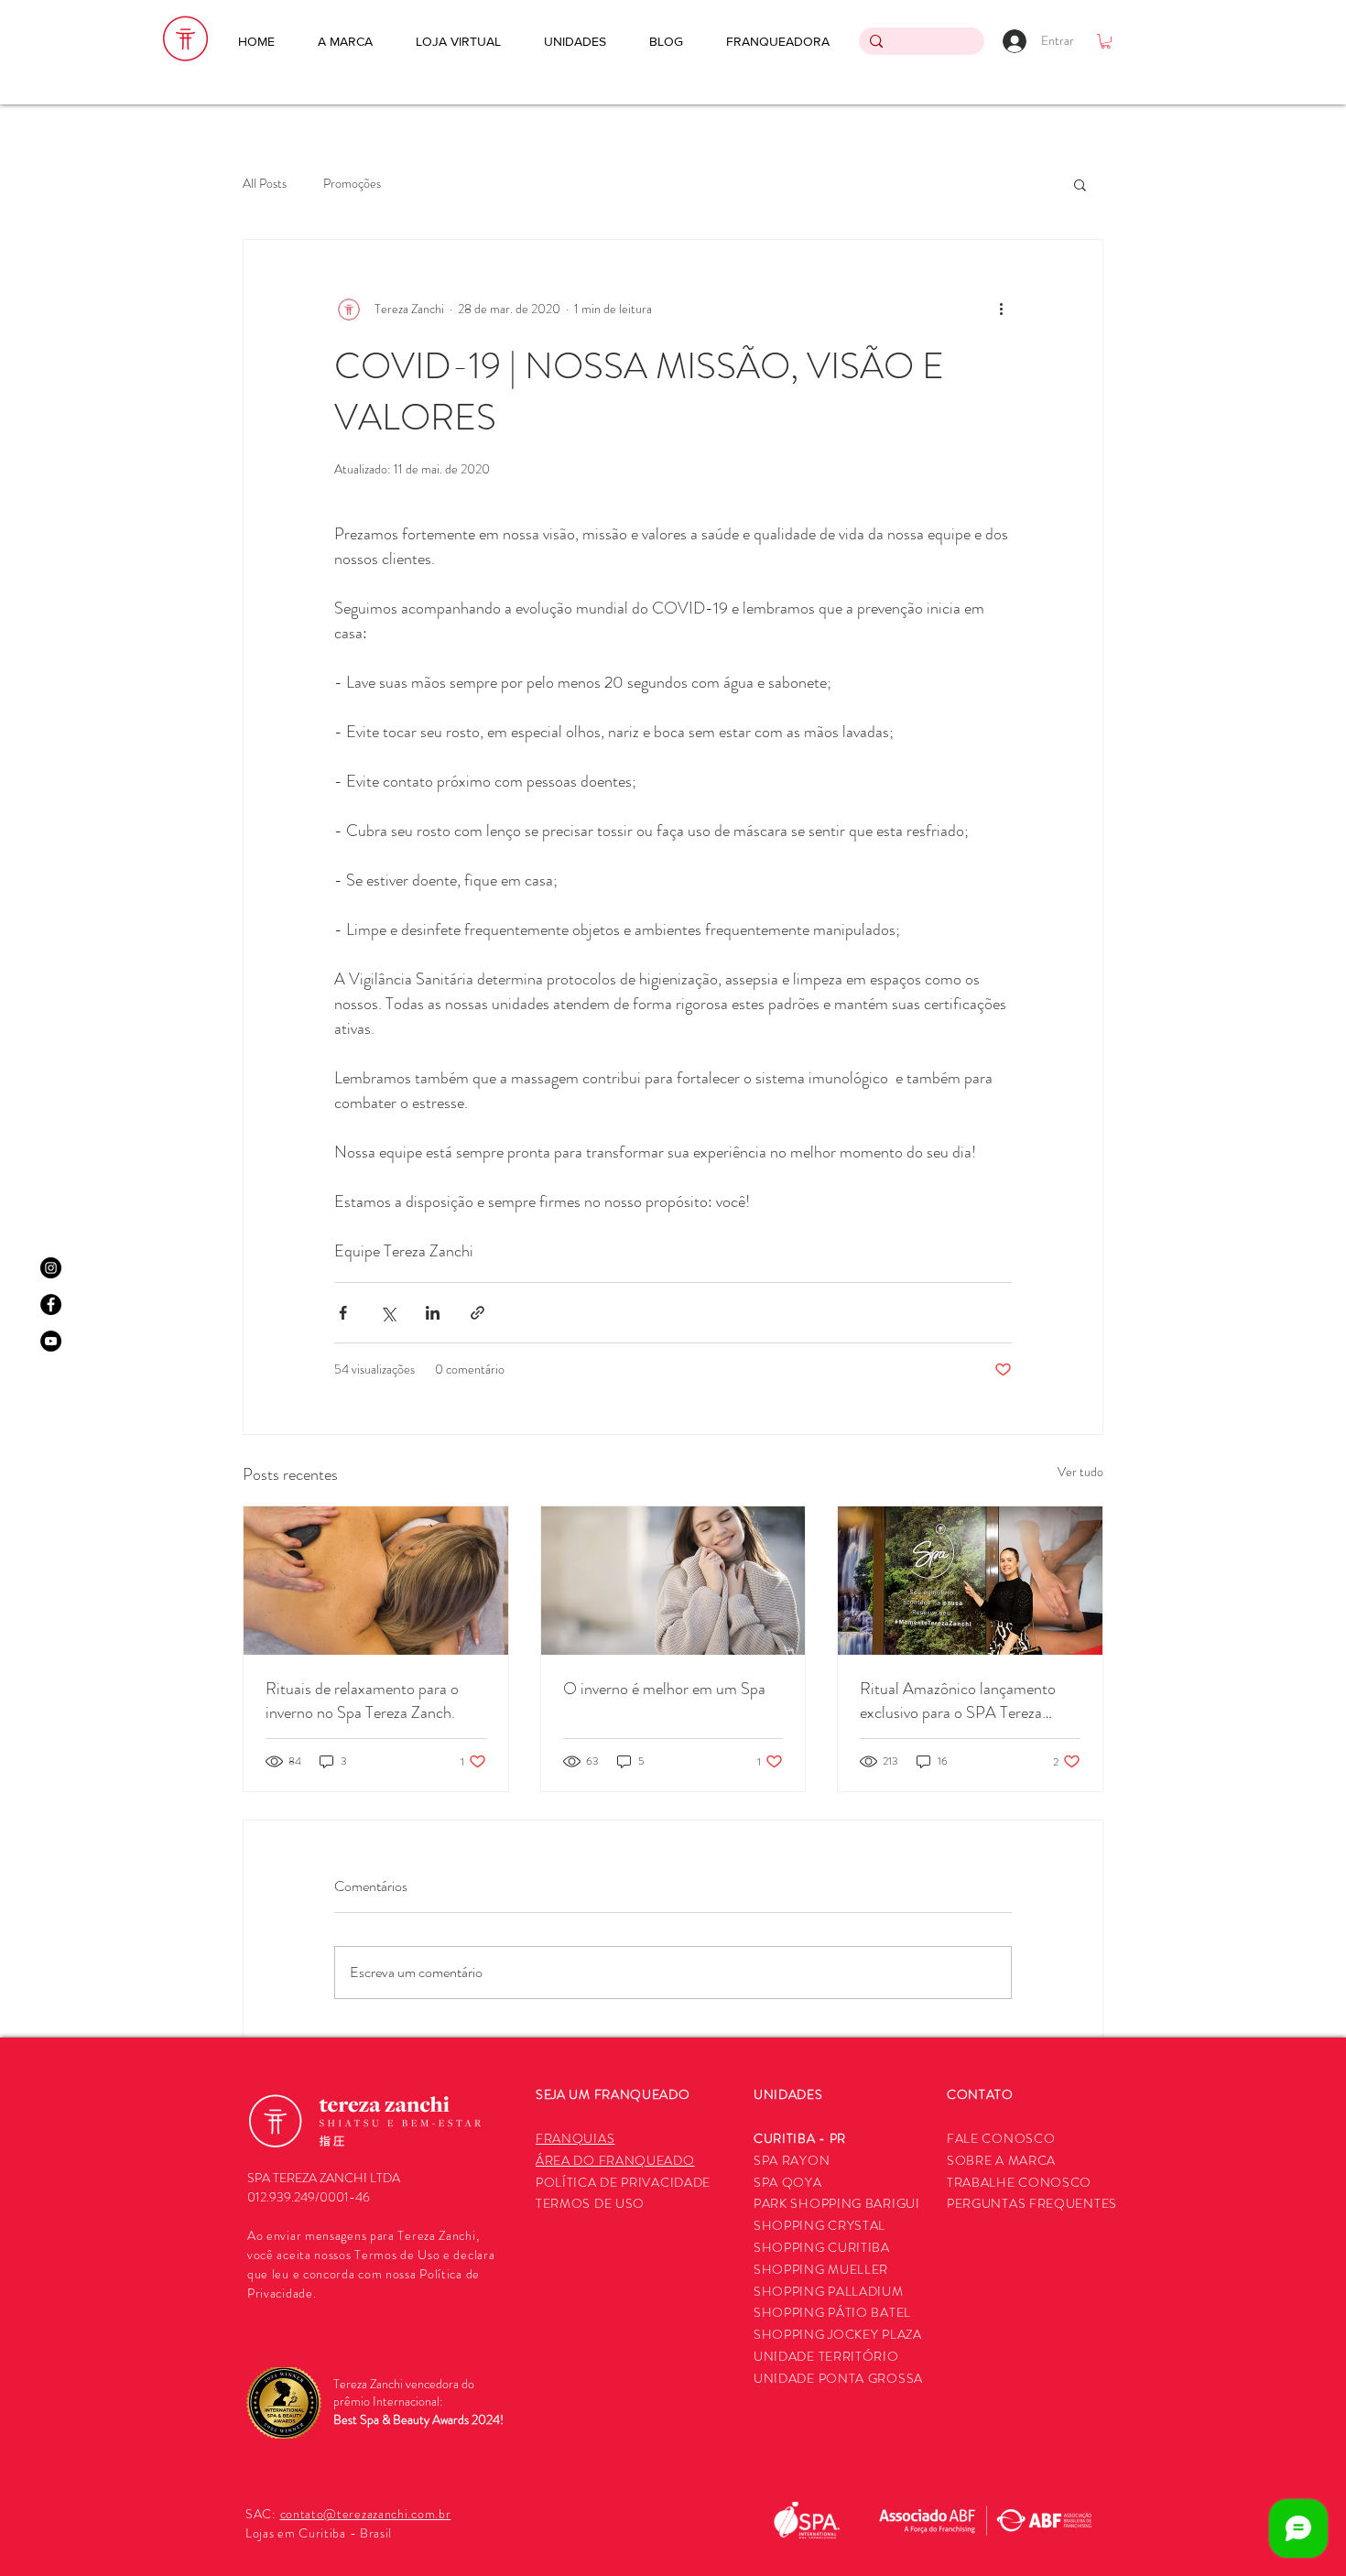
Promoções (352, 184)
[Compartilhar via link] (478, 1313)
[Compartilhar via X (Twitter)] (388, 1313)
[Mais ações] (1001, 310)
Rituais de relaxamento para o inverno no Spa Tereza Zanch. (362, 1701)
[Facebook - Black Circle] (51, 1304)
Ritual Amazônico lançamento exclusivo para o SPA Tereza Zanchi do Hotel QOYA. (958, 1701)
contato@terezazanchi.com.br (366, 2514)
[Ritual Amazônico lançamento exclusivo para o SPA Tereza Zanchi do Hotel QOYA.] (970, 1581)
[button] (1106, 41)
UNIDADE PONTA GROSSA (838, 2378)
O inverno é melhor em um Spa (664, 1689)
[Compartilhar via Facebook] (343, 1313)
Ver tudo (1080, 1472)
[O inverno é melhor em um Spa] (673, 1581)
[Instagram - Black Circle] (51, 1268)
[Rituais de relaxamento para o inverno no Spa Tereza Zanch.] (376, 1581)
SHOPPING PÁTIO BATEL (832, 2312)
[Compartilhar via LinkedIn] (433, 1313)
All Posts (265, 184)
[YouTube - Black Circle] (51, 1341)
